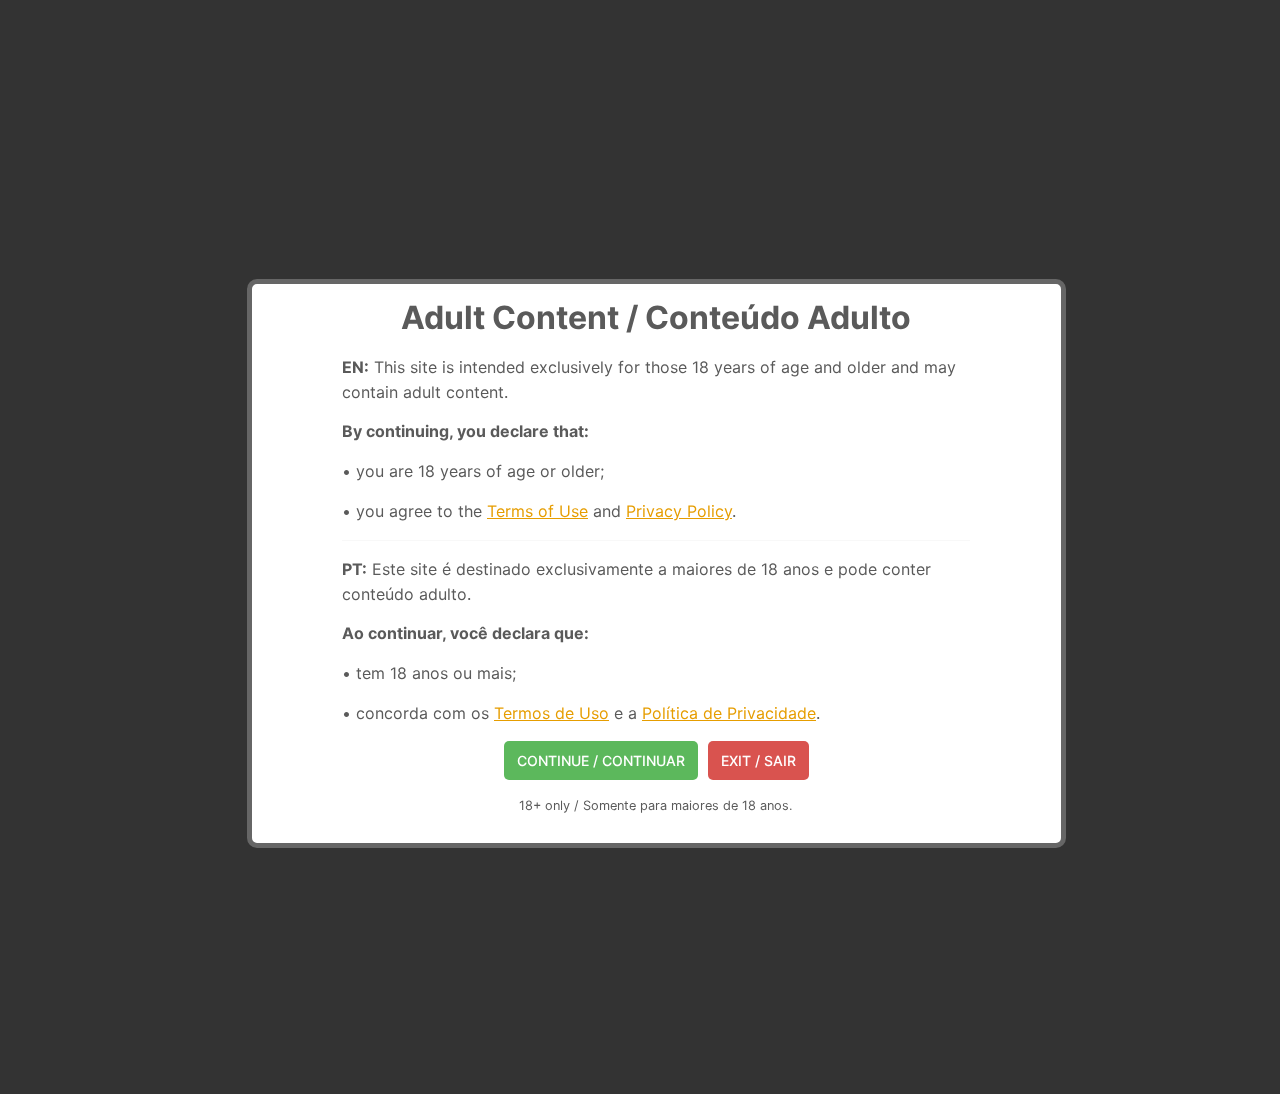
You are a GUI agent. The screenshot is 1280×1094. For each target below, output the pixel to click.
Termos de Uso (551, 713)
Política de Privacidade (729, 713)
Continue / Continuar (601, 760)
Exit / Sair (758, 760)
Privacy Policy (679, 511)
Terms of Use (537, 511)
